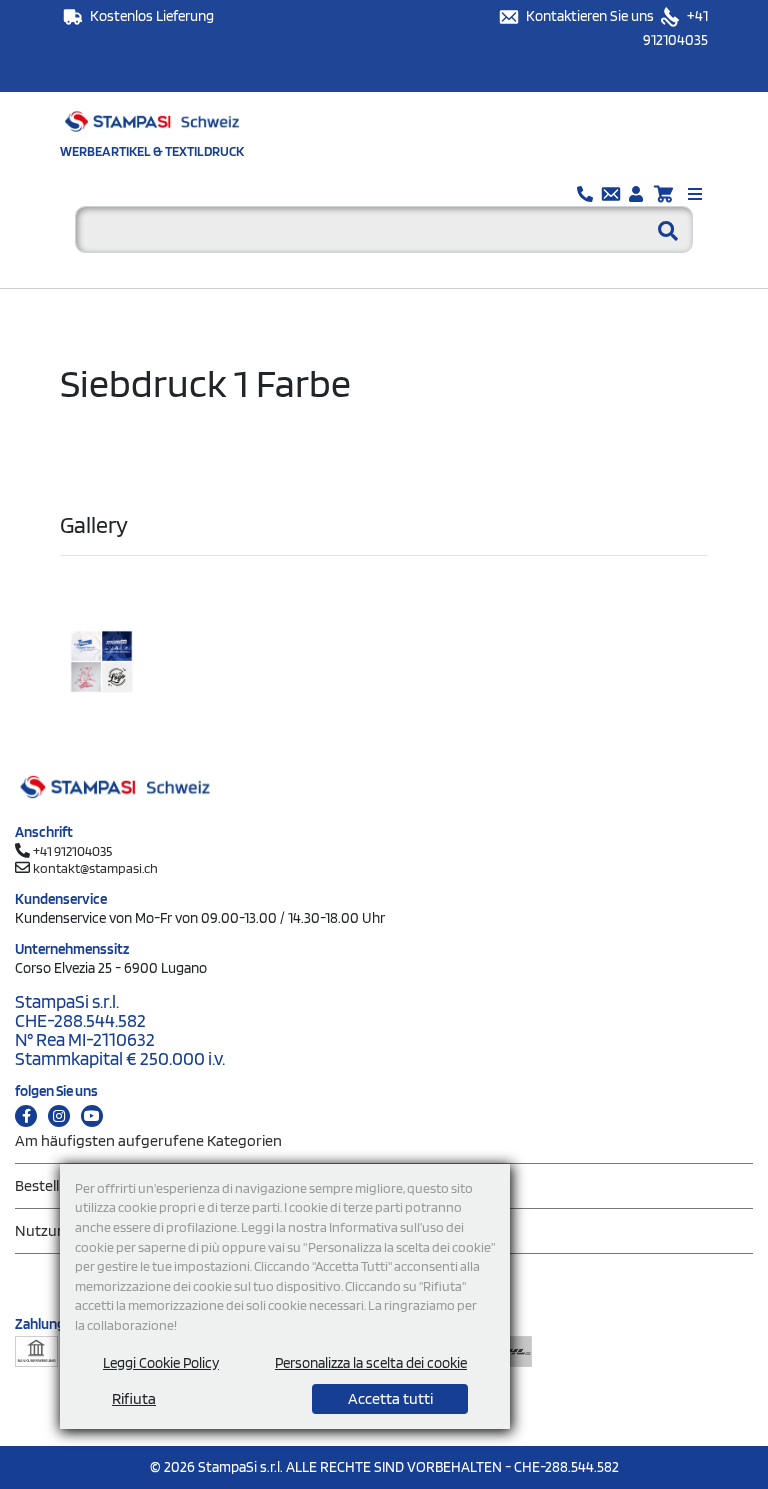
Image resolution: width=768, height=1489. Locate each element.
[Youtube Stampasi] (92, 1116)
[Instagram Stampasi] (59, 1116)
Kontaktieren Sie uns (591, 16)
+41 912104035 (72, 851)
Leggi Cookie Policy (161, 1363)
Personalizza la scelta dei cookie (371, 1363)
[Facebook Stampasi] (26, 1116)
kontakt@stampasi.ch (95, 868)
